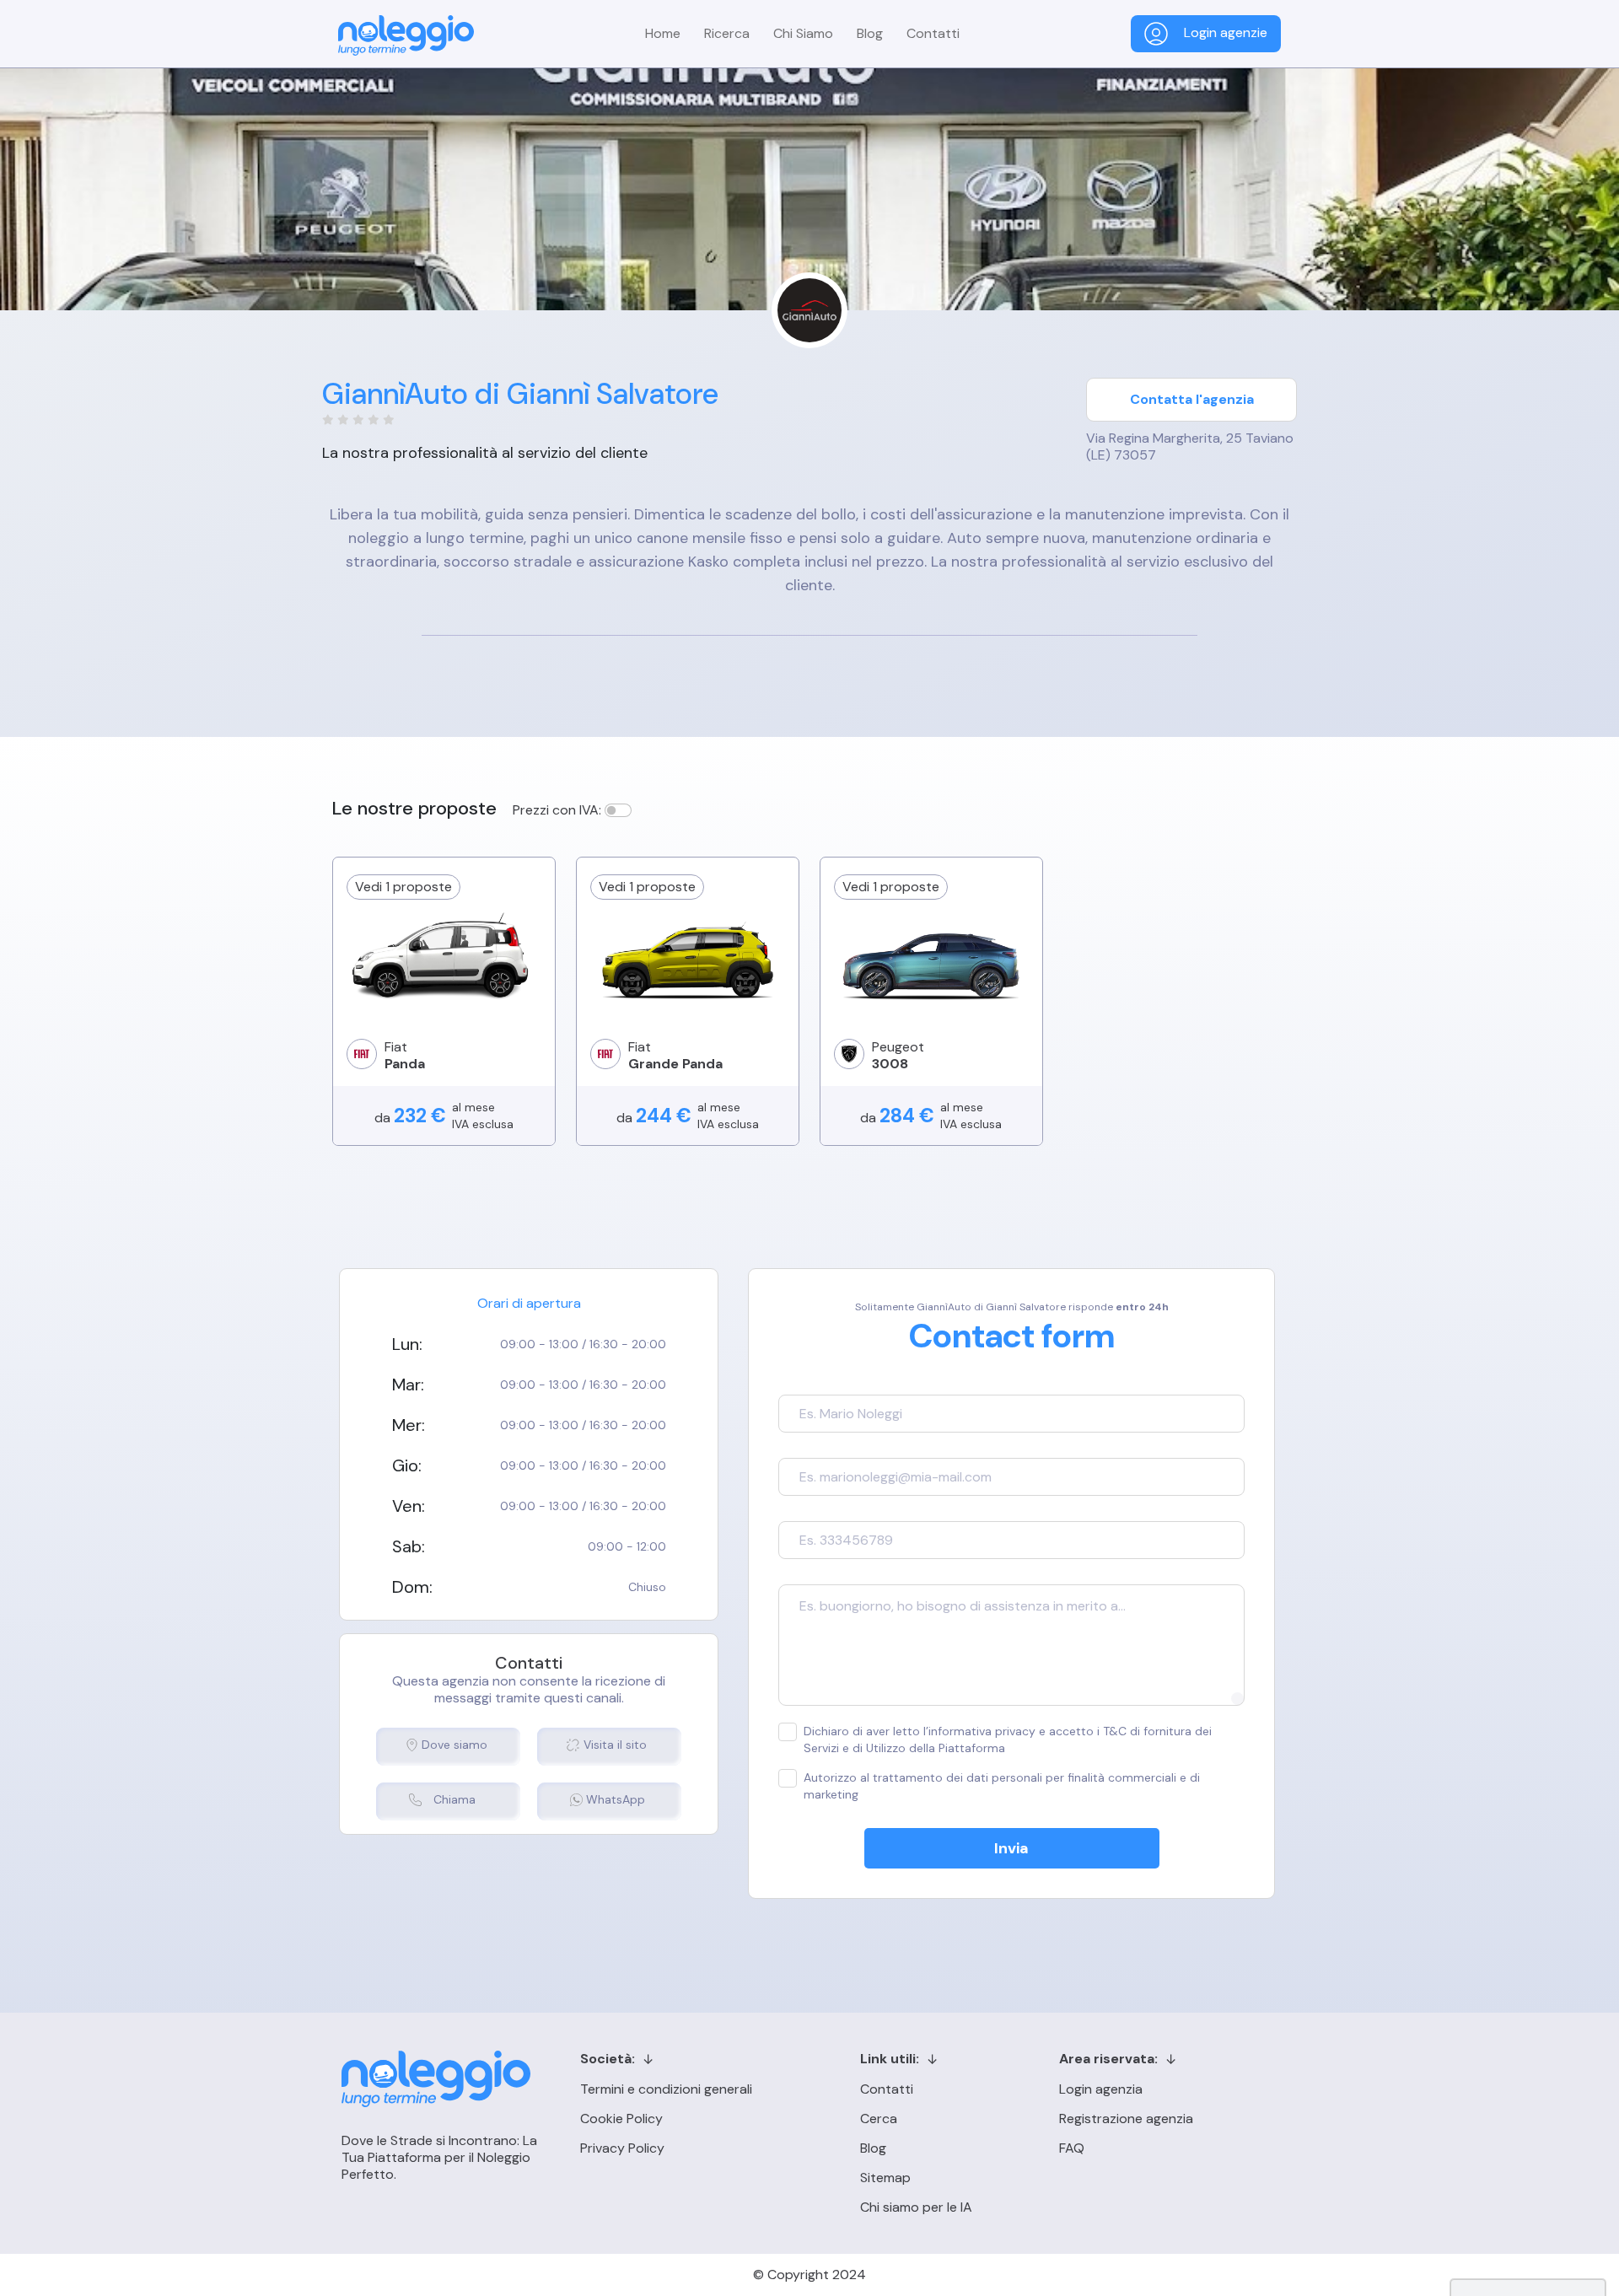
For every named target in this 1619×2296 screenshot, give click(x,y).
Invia (1011, 1848)
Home (663, 33)
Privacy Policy (622, 2148)
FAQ (1072, 2148)
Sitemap (885, 2178)
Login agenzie (1224, 32)
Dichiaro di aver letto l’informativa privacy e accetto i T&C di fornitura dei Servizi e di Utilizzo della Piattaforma (1008, 1739)
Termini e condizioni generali (666, 2089)
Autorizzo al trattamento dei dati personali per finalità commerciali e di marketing (1002, 1786)
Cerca (879, 2119)
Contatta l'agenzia (1192, 399)
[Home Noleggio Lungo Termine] (406, 35)
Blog (870, 33)
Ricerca (727, 33)
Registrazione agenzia (1126, 2119)
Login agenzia (1101, 2089)
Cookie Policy (621, 2119)
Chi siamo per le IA (916, 2207)
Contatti (933, 33)
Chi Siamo (803, 33)
